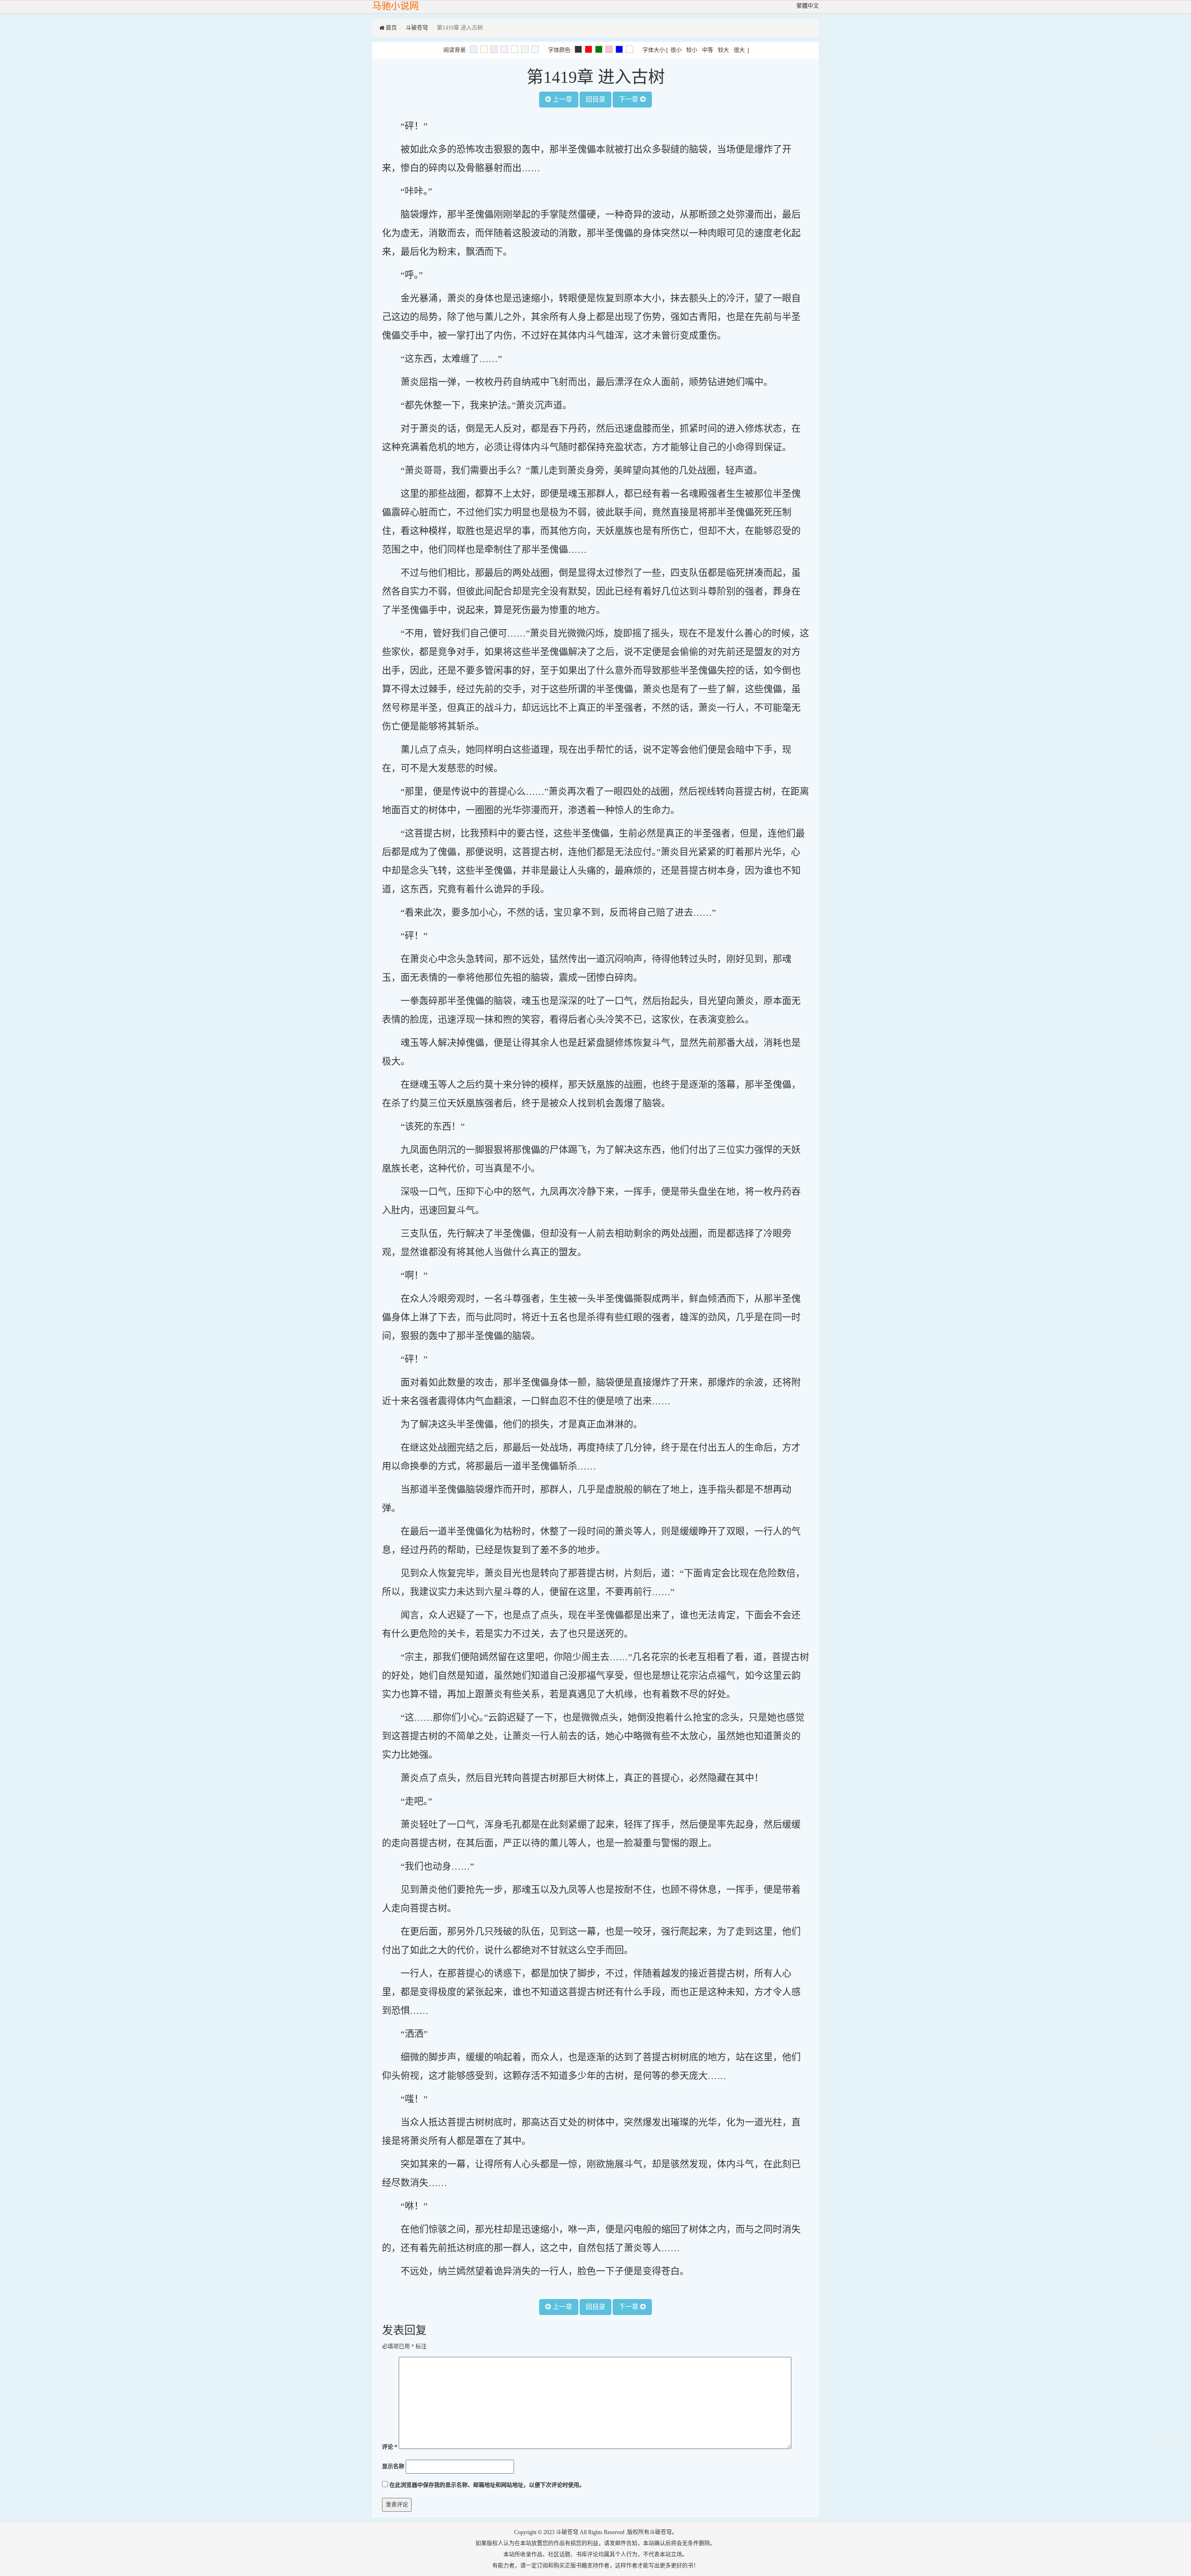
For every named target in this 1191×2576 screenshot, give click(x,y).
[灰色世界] (494, 49)
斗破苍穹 (417, 28)
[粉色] (609, 49)
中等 (708, 50)
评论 (390, 2447)
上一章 (562, 99)
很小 (676, 50)
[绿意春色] (525, 49)
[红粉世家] (504, 49)
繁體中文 (808, 6)
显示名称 (393, 2467)
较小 (692, 50)
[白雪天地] (515, 49)
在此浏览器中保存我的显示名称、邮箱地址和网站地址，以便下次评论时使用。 (487, 2485)
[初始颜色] (535, 49)
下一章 (629, 99)
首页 (391, 28)
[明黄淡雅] (484, 49)
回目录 (595, 99)
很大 (739, 50)
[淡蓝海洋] (474, 49)
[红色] (589, 49)
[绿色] (599, 49)
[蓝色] (619, 49)
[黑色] (578, 49)
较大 (723, 50)
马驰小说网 (395, 6)
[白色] (629, 49)
